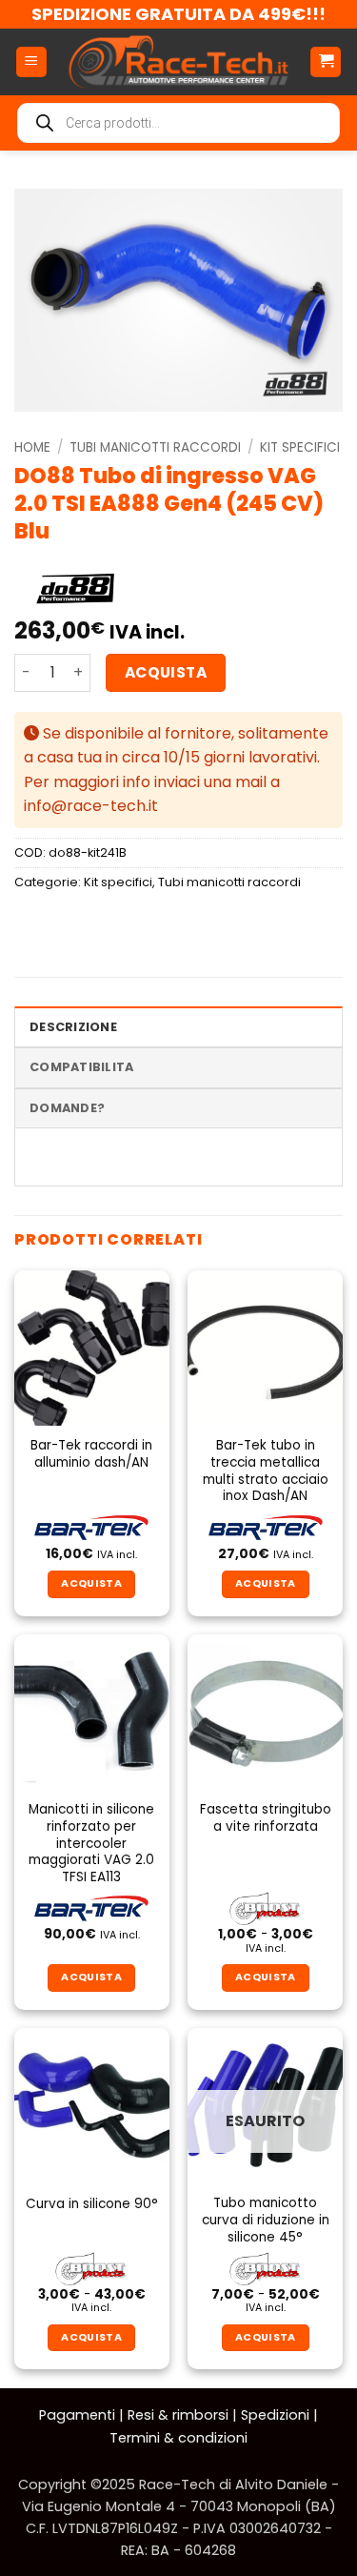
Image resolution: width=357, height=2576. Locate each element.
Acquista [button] (91, 1977)
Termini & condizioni (178, 2438)
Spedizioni (275, 2415)
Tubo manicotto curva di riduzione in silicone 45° (266, 2220)
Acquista (166, 672)
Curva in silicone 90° (92, 2204)
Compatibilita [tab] (81, 1067)
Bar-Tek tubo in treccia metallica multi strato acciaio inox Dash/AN (266, 1471)
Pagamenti (77, 2415)
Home (32, 447)
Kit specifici (300, 447)
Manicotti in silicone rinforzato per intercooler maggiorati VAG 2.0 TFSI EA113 (91, 1843)
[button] (31, 62)
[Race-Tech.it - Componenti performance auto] (178, 62)
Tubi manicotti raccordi (155, 447)
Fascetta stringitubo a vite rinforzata (266, 1818)
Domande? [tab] (67, 1108)
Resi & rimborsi (178, 2415)
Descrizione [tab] (73, 1027)
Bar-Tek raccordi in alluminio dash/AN (91, 1454)
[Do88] (75, 589)
